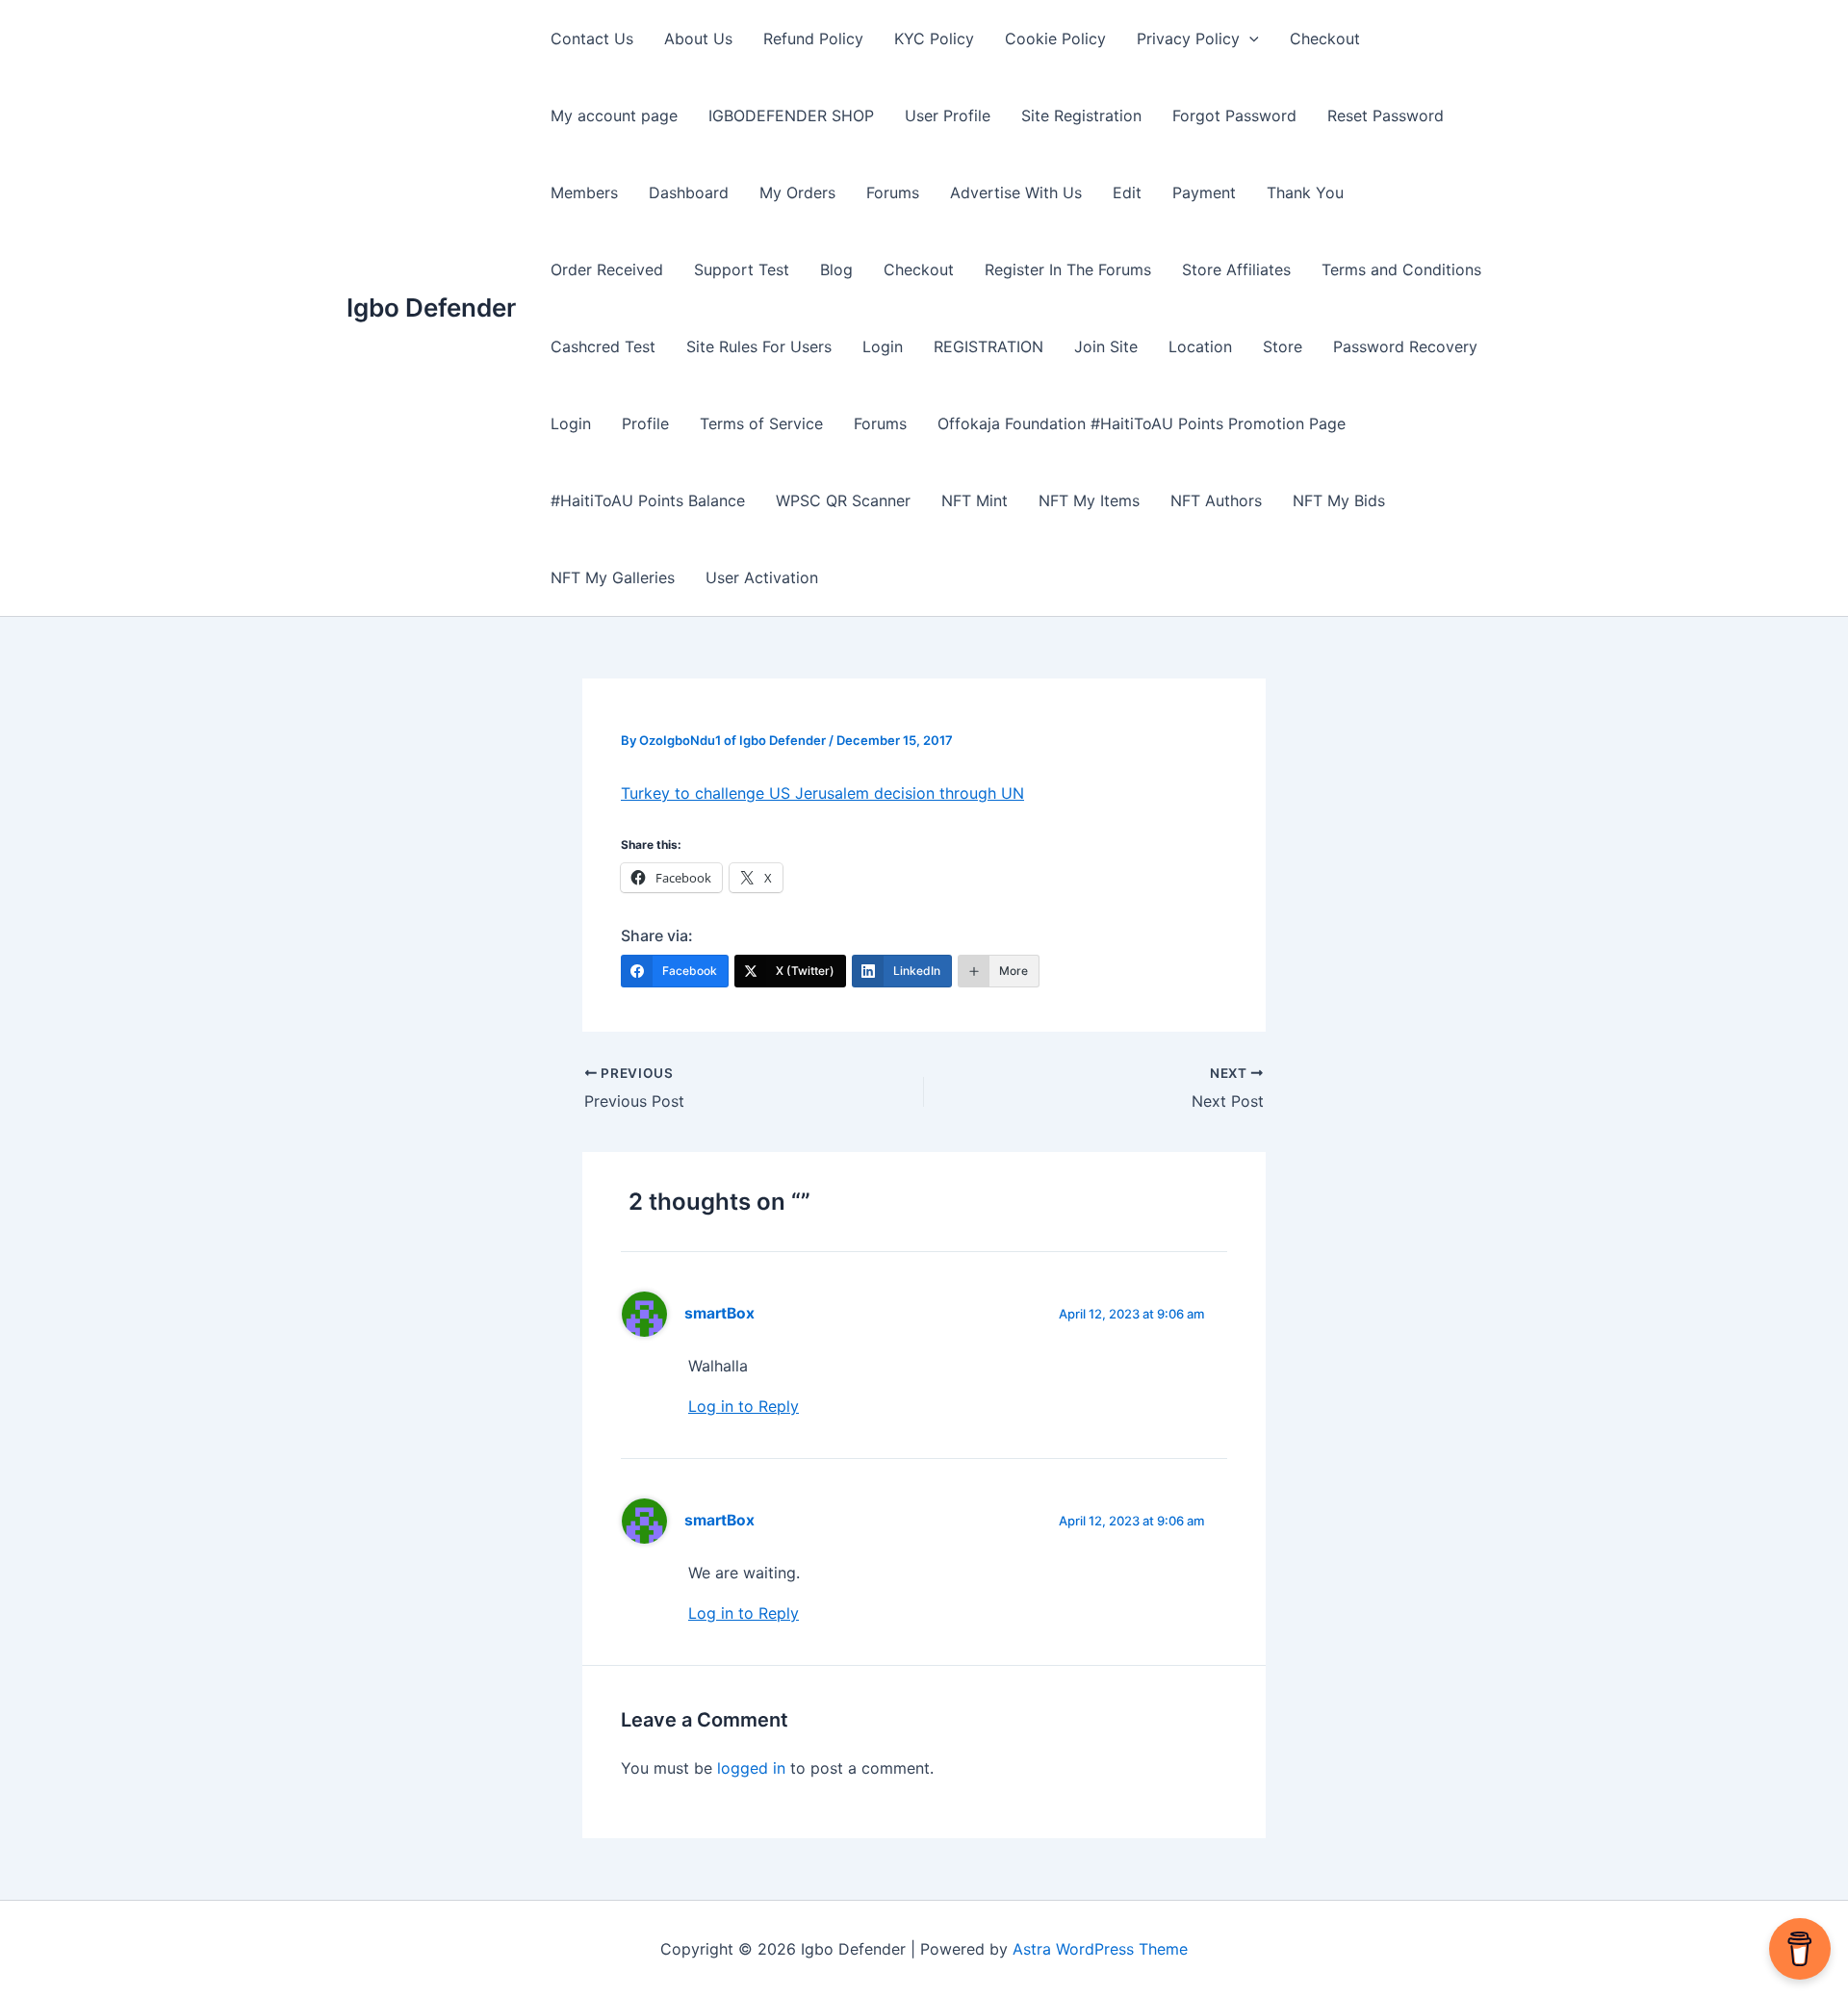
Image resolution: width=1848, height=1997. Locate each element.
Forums (893, 192)
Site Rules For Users (759, 346)
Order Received (607, 269)
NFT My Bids (1339, 500)
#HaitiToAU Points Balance (648, 500)
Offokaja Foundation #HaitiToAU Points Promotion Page (1142, 423)
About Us (698, 38)
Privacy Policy (1188, 38)
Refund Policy (813, 38)
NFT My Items (1089, 500)
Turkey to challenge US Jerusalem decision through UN (822, 793)
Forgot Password (1234, 115)
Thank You (1305, 192)
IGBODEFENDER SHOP (791, 115)
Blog (836, 269)
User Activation (762, 577)
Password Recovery (1405, 346)
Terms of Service (761, 423)
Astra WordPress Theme (1100, 1949)
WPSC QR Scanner (843, 500)
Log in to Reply (744, 1406)
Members (584, 192)
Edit (1127, 192)
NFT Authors (1216, 500)
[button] (1249, 38)
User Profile (948, 115)
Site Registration (1081, 115)
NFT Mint (975, 500)
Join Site (1106, 346)
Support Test (742, 269)
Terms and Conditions (1401, 269)
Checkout (1325, 38)
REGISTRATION (988, 346)
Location (1200, 346)
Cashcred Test (603, 346)
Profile (645, 423)
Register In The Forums (1068, 269)
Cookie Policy (1055, 38)
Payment (1204, 192)
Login (883, 346)
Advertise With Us (1016, 192)
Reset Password (1386, 115)
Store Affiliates (1236, 269)
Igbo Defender (431, 307)
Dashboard (689, 192)
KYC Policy (934, 38)
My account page (614, 115)
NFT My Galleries (613, 577)
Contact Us (592, 38)
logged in (751, 1768)
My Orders (797, 192)
